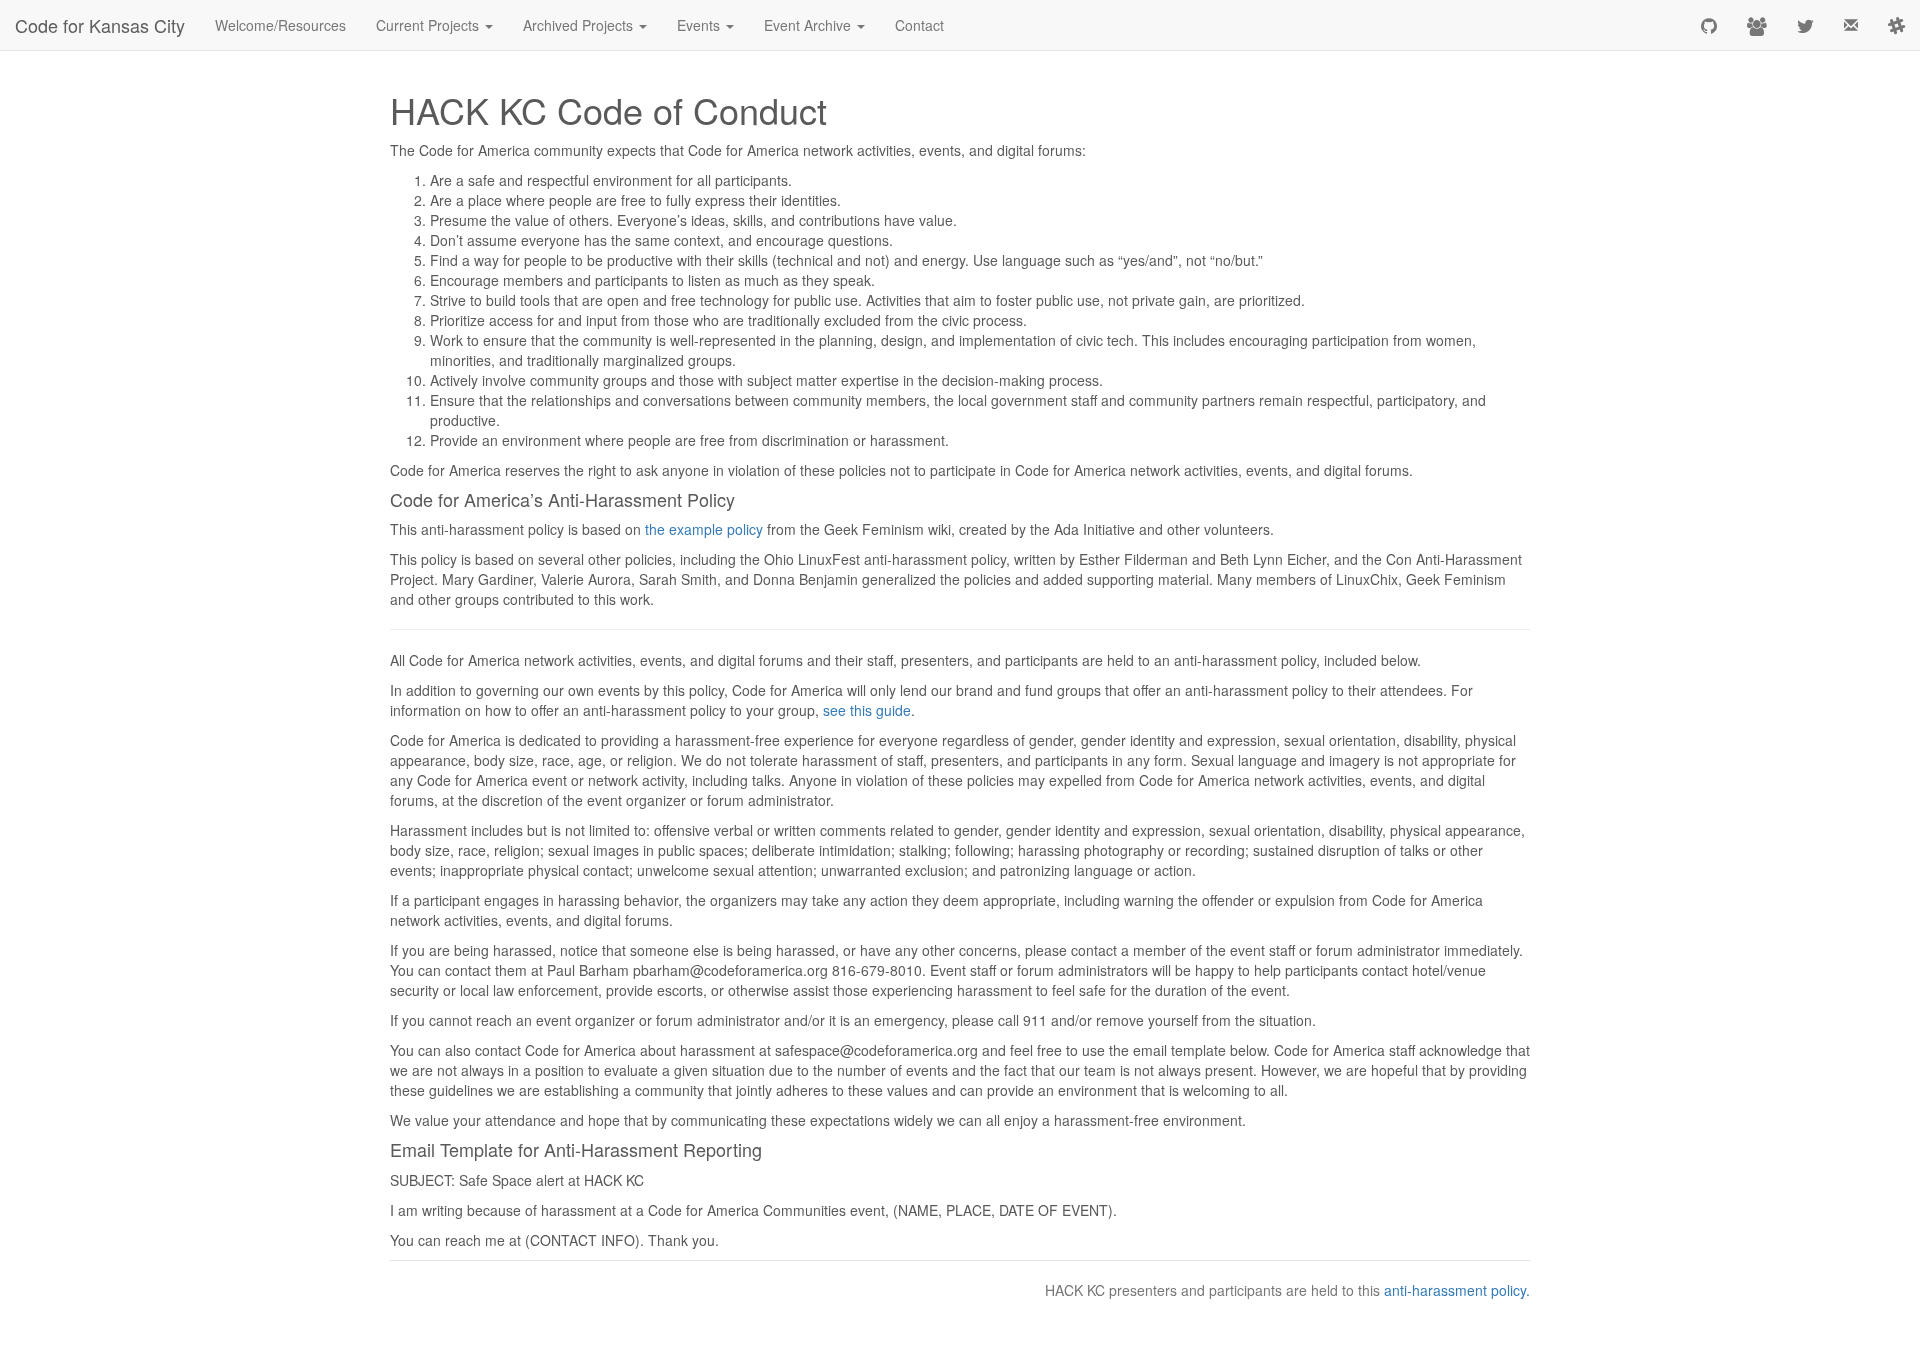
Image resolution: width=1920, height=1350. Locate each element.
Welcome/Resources (280, 25)
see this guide (867, 710)
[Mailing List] (1851, 25)
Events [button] (700, 25)
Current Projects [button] (429, 25)
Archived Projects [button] (580, 25)
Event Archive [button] (809, 25)
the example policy (704, 529)
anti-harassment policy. (1457, 1290)
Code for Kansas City (100, 25)
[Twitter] (1805, 25)
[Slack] (1896, 25)
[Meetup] (1757, 25)
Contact (919, 25)
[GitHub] (1709, 25)
